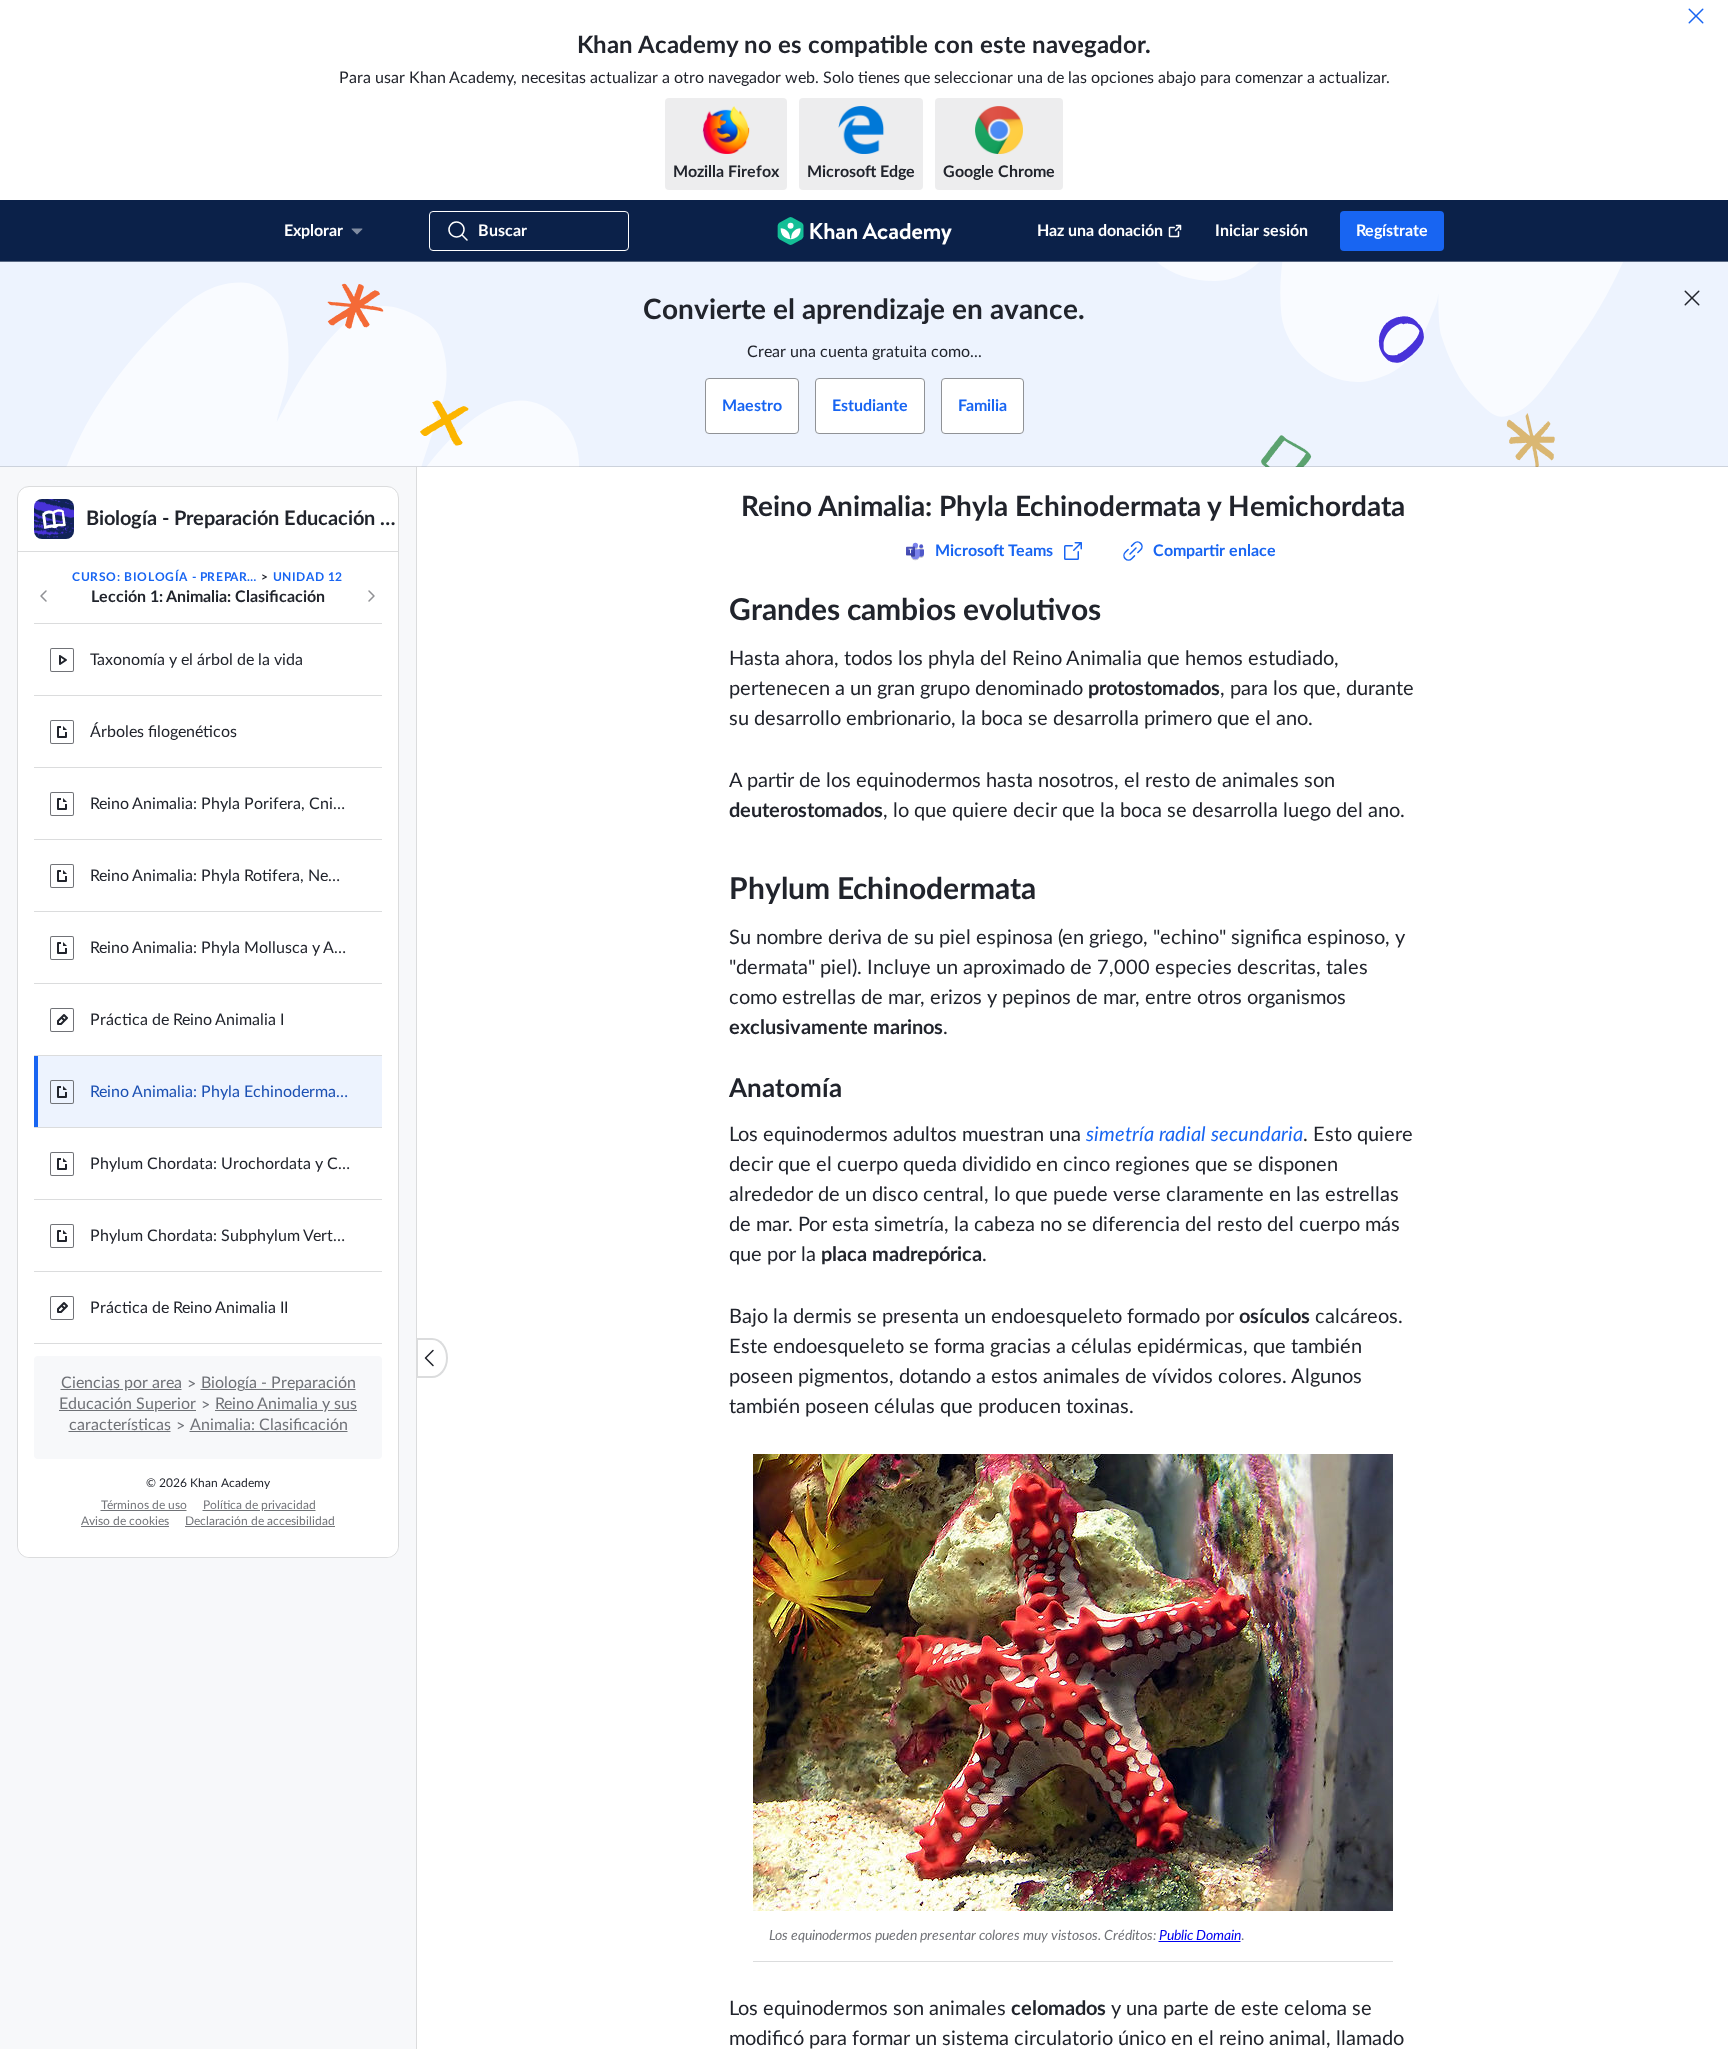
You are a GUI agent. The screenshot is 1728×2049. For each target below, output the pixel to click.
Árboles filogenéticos (163, 732)
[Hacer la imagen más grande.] (1073, 1682)
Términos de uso (144, 1505)
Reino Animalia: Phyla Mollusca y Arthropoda (220, 948)
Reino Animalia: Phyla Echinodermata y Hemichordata (220, 1092)
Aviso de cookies (125, 1521)
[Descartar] (1696, 16)
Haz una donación (1100, 231)
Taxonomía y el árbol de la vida (196, 660)
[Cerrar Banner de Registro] (1692, 298)
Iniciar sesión (1261, 231)
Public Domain (1200, 1936)
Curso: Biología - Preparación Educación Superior (165, 577)
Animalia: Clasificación (269, 1425)
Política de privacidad (259, 1505)
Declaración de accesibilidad (260, 1521)
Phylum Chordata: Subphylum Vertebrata (220, 1236)
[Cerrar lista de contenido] (432, 1358)
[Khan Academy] (864, 231)
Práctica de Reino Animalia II (189, 1308)
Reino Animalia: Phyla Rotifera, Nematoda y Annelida (220, 876)
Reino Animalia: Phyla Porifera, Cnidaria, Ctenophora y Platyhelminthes (220, 804)
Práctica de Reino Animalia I (187, 1020)
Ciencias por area (121, 1383)
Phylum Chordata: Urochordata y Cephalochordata (220, 1164)
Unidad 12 (308, 577)
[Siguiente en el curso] (371, 596)
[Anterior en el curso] (44, 596)
